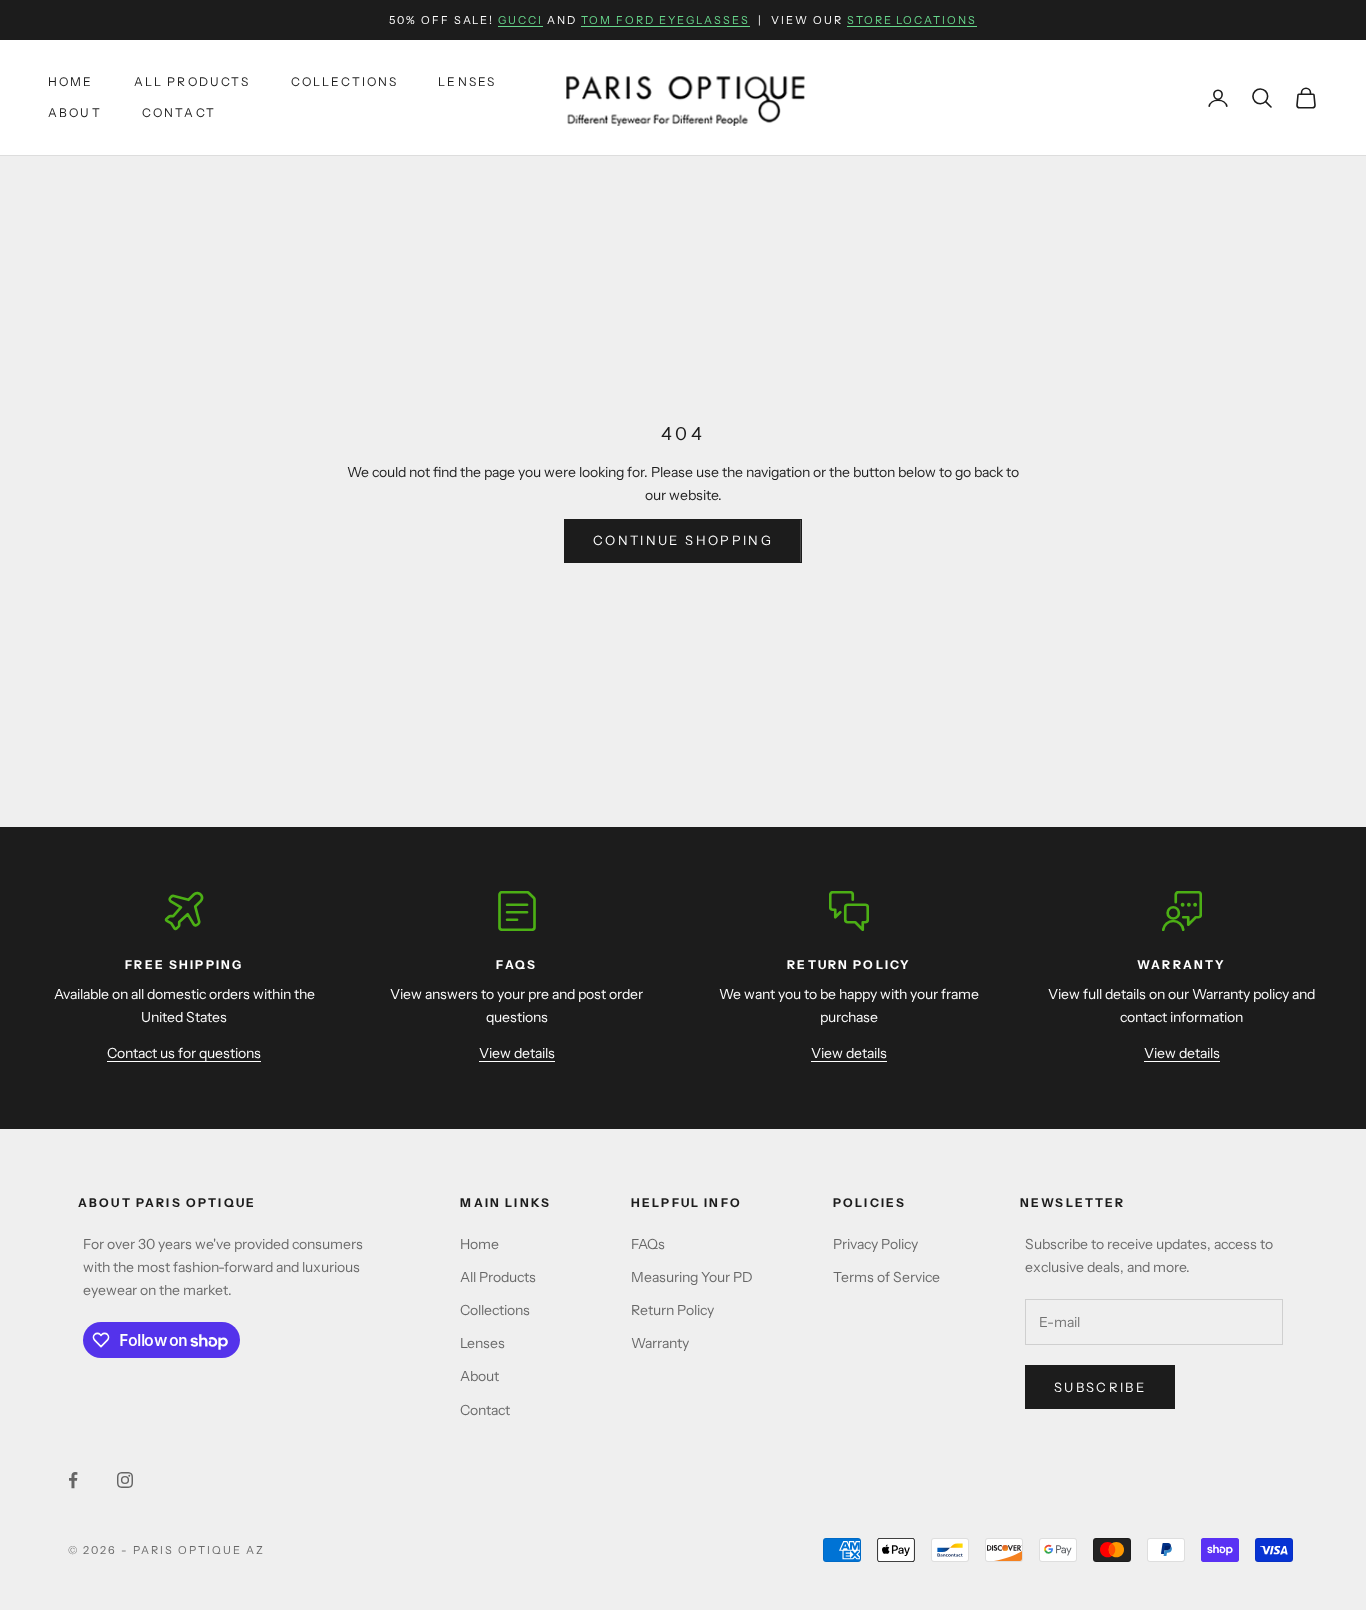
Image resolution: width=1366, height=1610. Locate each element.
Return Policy (672, 1310)
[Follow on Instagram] (125, 1480)
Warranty (660, 1343)
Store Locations (912, 20)
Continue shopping (683, 540)
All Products (192, 82)
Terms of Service (886, 1277)
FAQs (648, 1244)
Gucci (520, 20)
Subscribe (1100, 1387)
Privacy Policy (875, 1244)
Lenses (467, 82)
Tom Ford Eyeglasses (665, 20)
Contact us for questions (184, 1053)
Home (71, 82)
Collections (345, 82)
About (75, 112)
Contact (179, 112)
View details (517, 1053)
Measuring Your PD (692, 1277)
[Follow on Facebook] (73, 1480)
